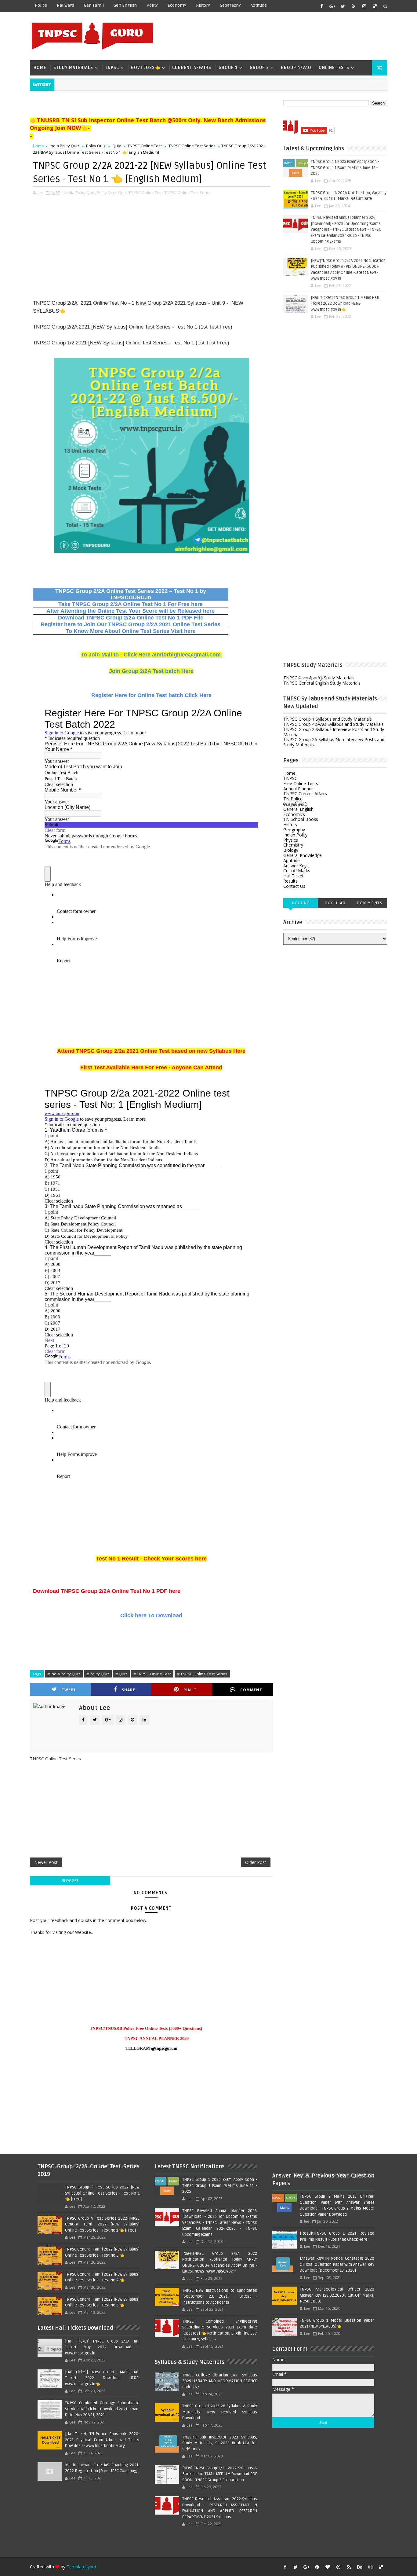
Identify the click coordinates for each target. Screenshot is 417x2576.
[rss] (354, 6)
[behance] (360, 2567)
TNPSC (112, 68)
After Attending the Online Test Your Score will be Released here (131, 611)
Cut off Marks (297, 871)
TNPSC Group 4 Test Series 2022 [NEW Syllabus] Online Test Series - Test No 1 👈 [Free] (102, 2193)
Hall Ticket (294, 876)
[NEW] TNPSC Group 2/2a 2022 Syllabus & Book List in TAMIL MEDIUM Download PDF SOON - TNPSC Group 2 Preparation (219, 2474)
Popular (335, 903)
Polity (152, 5)
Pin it (190, 1690)
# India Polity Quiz (64, 1674)
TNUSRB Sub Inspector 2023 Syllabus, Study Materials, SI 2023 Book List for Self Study (219, 2443)
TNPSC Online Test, (146, 193)
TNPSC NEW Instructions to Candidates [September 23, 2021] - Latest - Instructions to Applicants (219, 2297)
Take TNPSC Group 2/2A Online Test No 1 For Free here (131, 604)
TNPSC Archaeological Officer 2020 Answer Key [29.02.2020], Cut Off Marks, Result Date (337, 2295)
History (203, 5)
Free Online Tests (301, 783)
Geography (230, 5)
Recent (301, 903)
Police (41, 5)
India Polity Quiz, (81, 193)
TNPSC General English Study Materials (322, 683)
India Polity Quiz (65, 146)
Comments (370, 903)
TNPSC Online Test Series (192, 146)
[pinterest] (317, 2567)
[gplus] (332, 6)
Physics (291, 840)
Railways (65, 5)
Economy (177, 5)
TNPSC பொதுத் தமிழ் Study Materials (319, 678)
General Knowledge (303, 855)
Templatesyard (81, 2567)
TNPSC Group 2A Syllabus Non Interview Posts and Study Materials (334, 742)
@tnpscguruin (164, 2048)
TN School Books (301, 819)
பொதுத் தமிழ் (295, 804)
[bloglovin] (328, 2567)
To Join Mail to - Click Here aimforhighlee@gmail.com (151, 655)
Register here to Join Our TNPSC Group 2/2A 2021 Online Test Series (131, 624)
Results (290, 881)
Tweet (69, 1690)
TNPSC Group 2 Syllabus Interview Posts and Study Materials (334, 732)
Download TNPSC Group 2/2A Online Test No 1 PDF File (131, 618)
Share (129, 1690)
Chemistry (293, 845)
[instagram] (364, 6)
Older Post (256, 1862)
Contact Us (294, 886)
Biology (291, 850)
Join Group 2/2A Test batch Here (151, 671)
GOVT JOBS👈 (146, 68)
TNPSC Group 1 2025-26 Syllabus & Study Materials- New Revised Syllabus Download (219, 2412)
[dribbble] (338, 2567)
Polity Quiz (96, 146)
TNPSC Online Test (145, 146)
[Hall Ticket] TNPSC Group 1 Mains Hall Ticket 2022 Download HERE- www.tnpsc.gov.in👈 (345, 304)
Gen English (125, 5)
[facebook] (321, 6)
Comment (251, 1690)
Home (40, 68)
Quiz (117, 146)
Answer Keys (296, 866)
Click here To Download (151, 1615)
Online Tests (334, 68)
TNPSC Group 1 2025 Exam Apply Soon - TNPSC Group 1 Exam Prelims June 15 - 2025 (345, 168)
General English (298, 809)
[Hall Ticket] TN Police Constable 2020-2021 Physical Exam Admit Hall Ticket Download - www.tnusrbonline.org (102, 2440)
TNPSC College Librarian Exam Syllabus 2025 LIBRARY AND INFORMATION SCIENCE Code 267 (219, 2381)
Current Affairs (192, 68)
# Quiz (121, 1674)
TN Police (293, 799)
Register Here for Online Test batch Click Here (151, 695)
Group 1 (228, 68)
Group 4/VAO (296, 68)
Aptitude (259, 5)
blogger (70, 1881)
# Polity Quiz (98, 1674)
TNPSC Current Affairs (305, 794)
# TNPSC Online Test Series (202, 1674)
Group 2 (259, 68)
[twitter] (343, 6)
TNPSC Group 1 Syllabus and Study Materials (328, 719)
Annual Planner (298, 789)
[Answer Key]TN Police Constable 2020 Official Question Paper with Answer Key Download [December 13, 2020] (337, 2264)
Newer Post (46, 1862)
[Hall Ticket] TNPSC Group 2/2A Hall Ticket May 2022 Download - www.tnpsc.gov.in (102, 2347)
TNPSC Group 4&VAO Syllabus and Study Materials (334, 724)
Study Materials (73, 68)
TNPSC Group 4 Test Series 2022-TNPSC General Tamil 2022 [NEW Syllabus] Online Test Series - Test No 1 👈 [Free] (102, 2224)
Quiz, (123, 193)
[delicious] (375, 6)
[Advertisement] (275, 36)
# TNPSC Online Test (152, 1674)
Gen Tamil (94, 5)
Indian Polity (295, 835)
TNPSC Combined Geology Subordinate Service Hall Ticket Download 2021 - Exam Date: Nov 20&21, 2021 (102, 2409)
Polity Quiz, (107, 193)
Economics (294, 814)
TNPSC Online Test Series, (189, 193)
